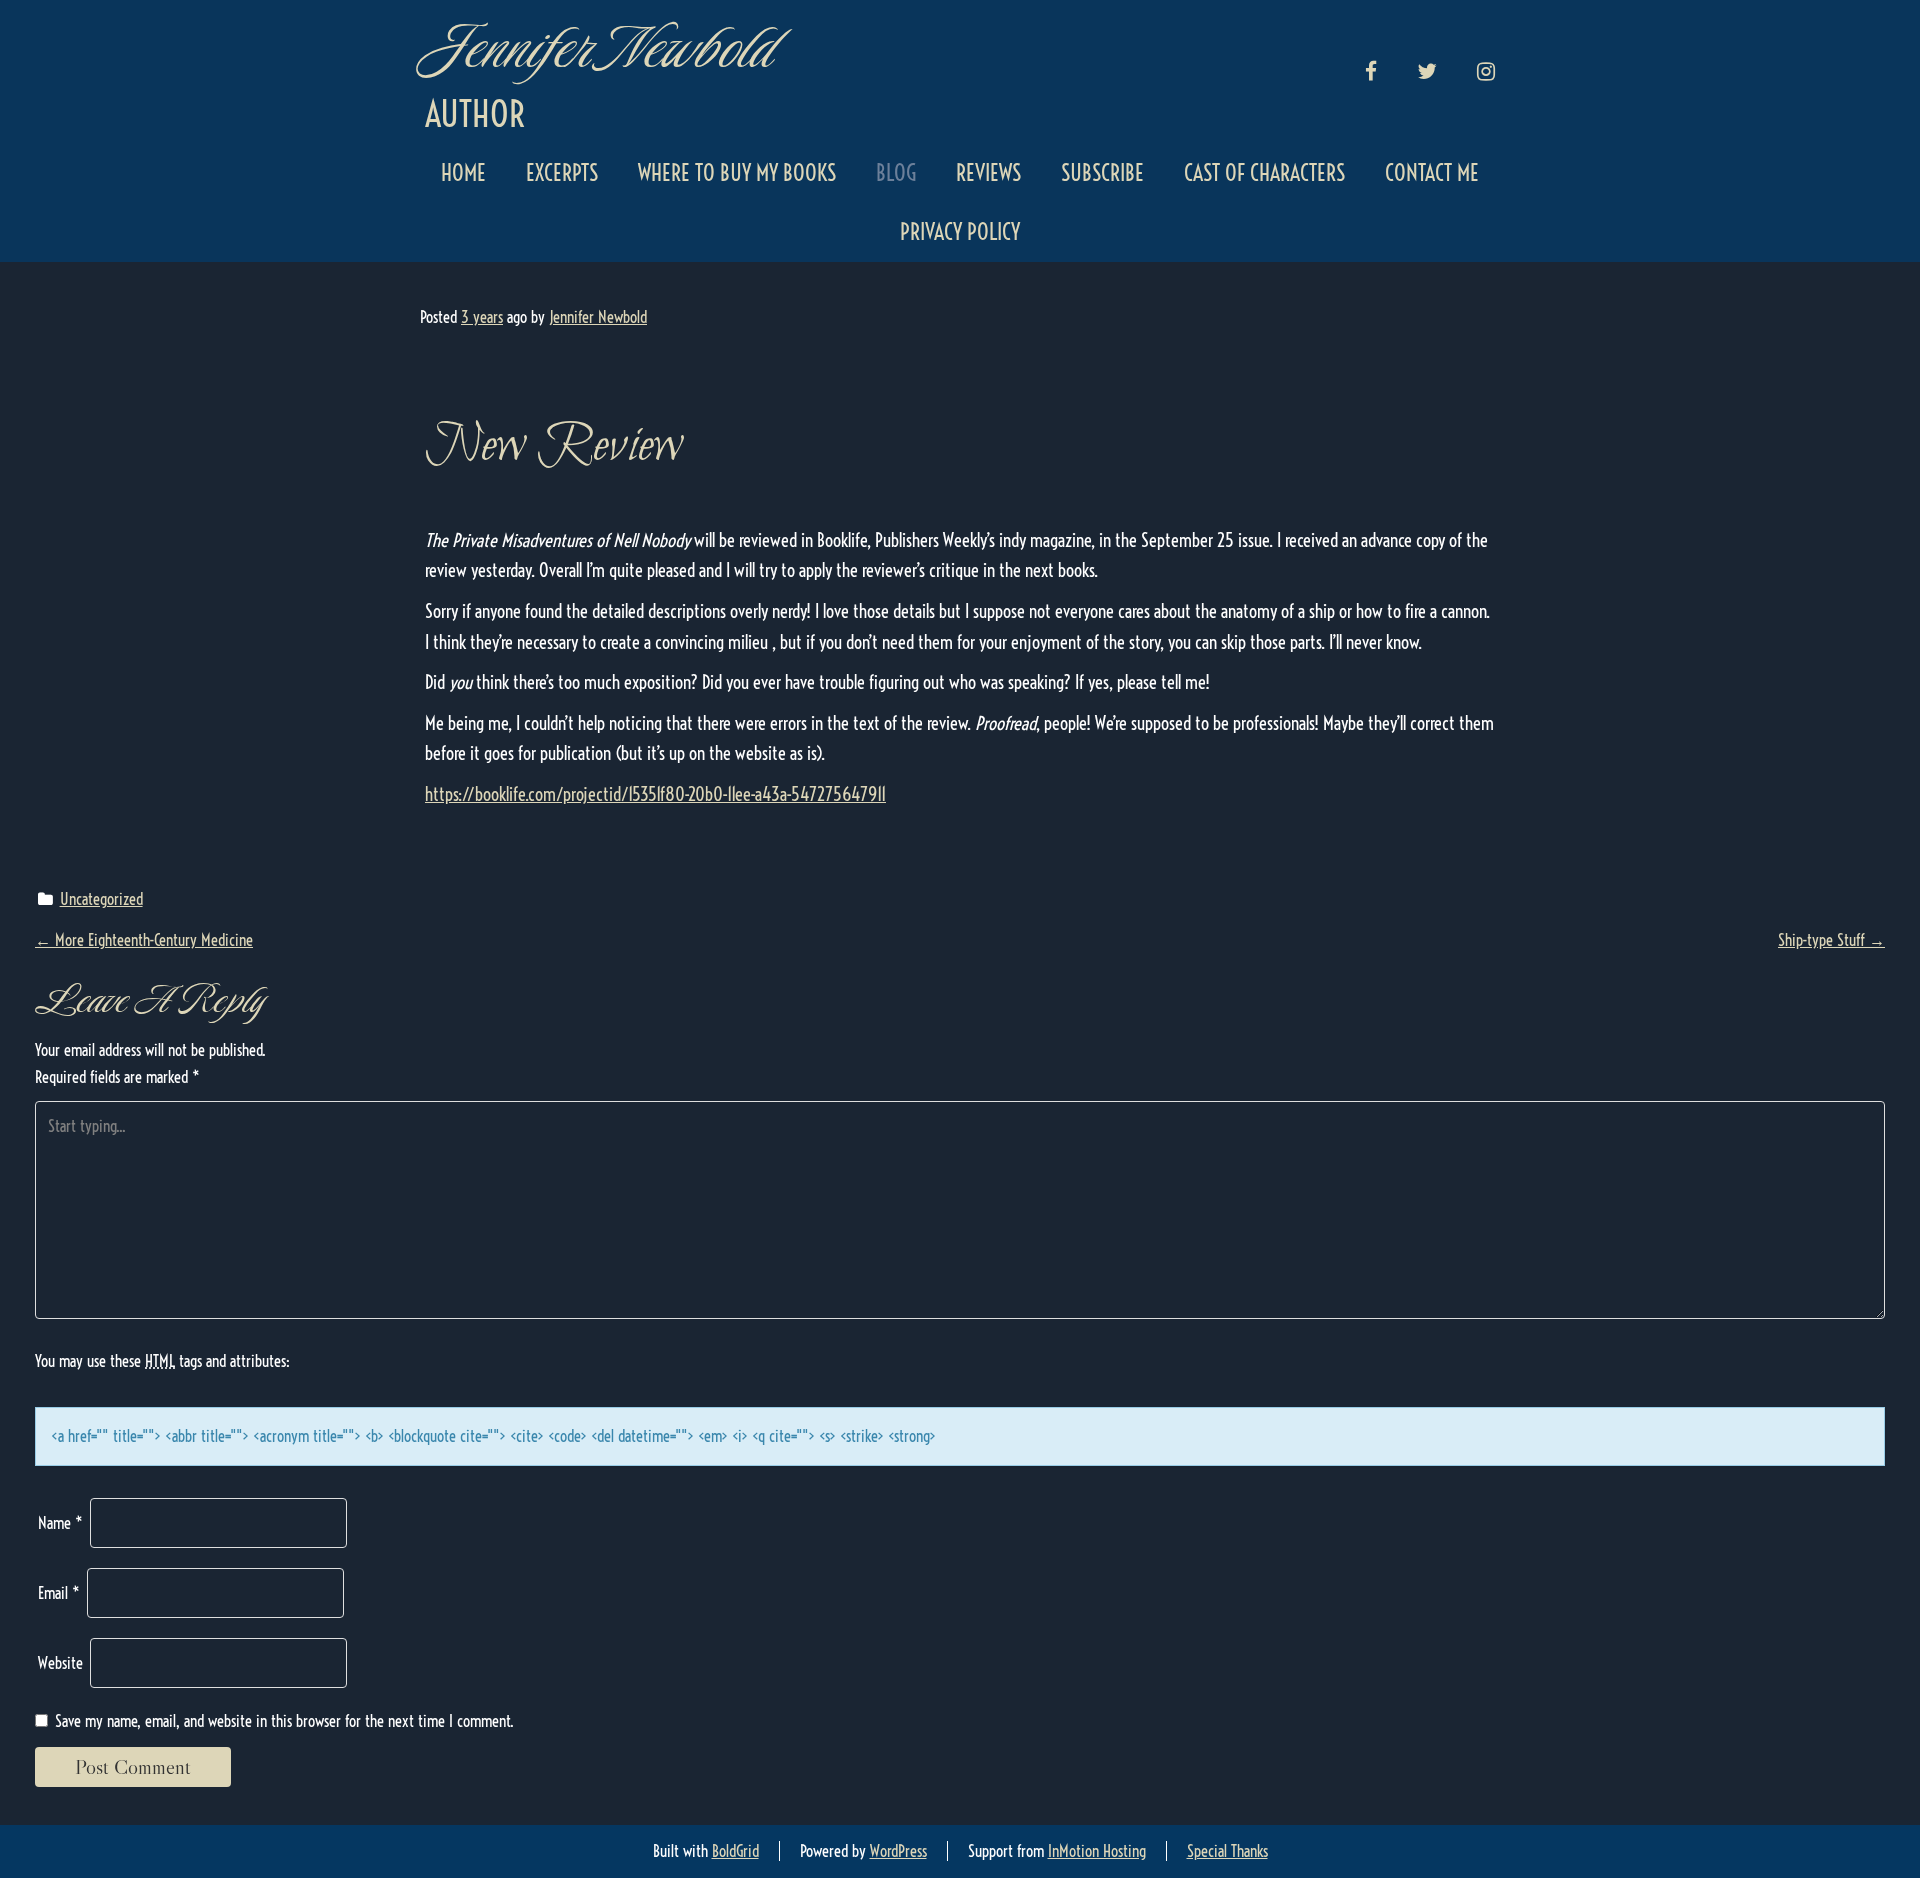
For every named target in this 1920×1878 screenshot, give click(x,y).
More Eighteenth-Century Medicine (144, 940)
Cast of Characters (1264, 173)
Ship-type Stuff (1831, 940)
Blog (896, 173)
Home (463, 173)
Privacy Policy (960, 232)
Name (60, 1523)
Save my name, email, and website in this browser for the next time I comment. (284, 1721)
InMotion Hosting (1097, 1851)
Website (60, 1663)
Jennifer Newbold (597, 47)
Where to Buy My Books (737, 173)
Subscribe (1102, 173)
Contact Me (1432, 173)
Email (59, 1593)
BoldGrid (735, 1851)
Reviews (988, 173)
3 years (482, 317)
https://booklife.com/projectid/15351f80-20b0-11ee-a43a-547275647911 (655, 794)
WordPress (898, 1851)
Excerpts (562, 173)
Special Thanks (1227, 1851)
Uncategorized (101, 899)
